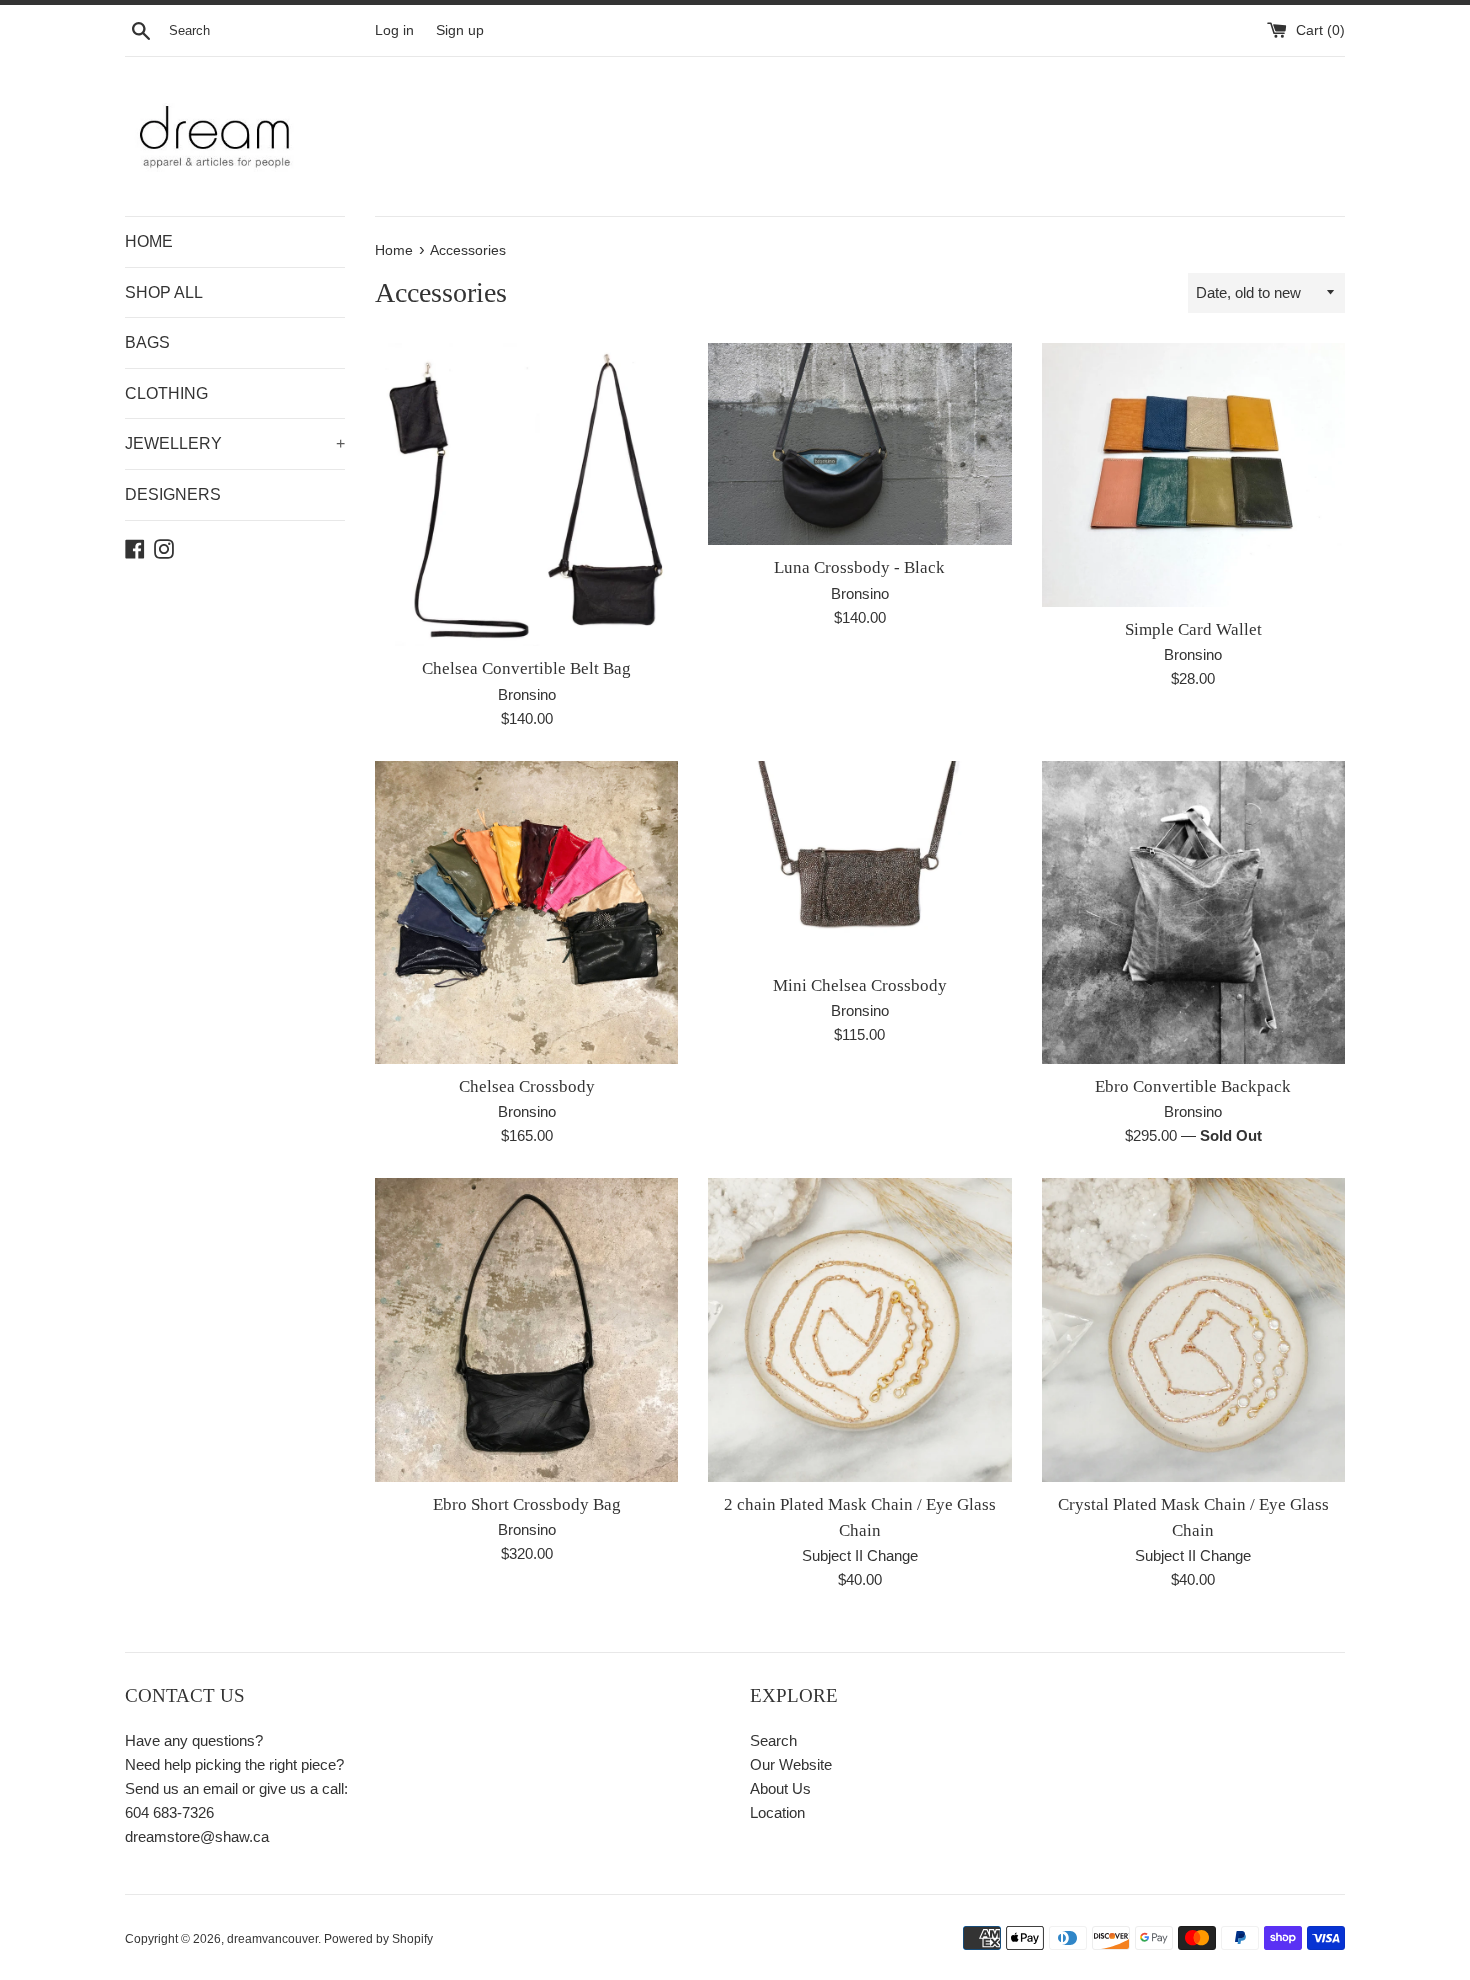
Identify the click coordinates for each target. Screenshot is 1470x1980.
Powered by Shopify (378, 1939)
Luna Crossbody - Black (859, 567)
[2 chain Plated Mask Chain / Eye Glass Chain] (859, 1329)
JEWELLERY (235, 443)
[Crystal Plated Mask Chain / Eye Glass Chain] (1193, 1329)
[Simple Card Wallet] (1193, 475)
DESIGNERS (173, 494)
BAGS (147, 342)
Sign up (460, 30)
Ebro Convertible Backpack (1193, 1086)
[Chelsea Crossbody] (526, 912)
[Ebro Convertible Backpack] (1193, 912)
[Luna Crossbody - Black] (859, 444)
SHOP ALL (164, 292)
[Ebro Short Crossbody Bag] (526, 1329)
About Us (780, 1788)
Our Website (791, 1764)
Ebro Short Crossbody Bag (527, 1504)
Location (777, 1812)
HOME (149, 241)
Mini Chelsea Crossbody (860, 985)
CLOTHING (166, 393)
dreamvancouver (272, 1939)
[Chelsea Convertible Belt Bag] (526, 494)
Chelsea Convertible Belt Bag (526, 668)
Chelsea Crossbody (527, 1086)
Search (773, 1740)
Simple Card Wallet (1193, 629)
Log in (394, 30)
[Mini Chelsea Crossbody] (859, 862)
